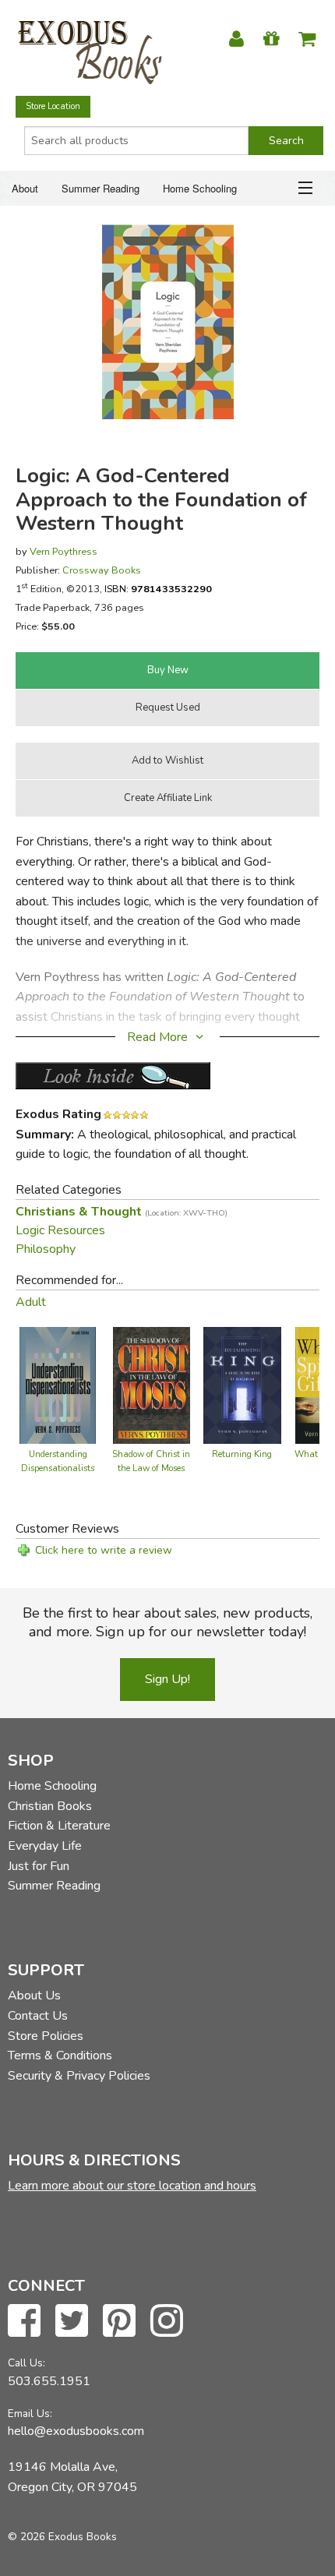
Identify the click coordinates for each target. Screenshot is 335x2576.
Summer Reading (100, 188)
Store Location (53, 106)
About (25, 188)
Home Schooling (200, 188)
